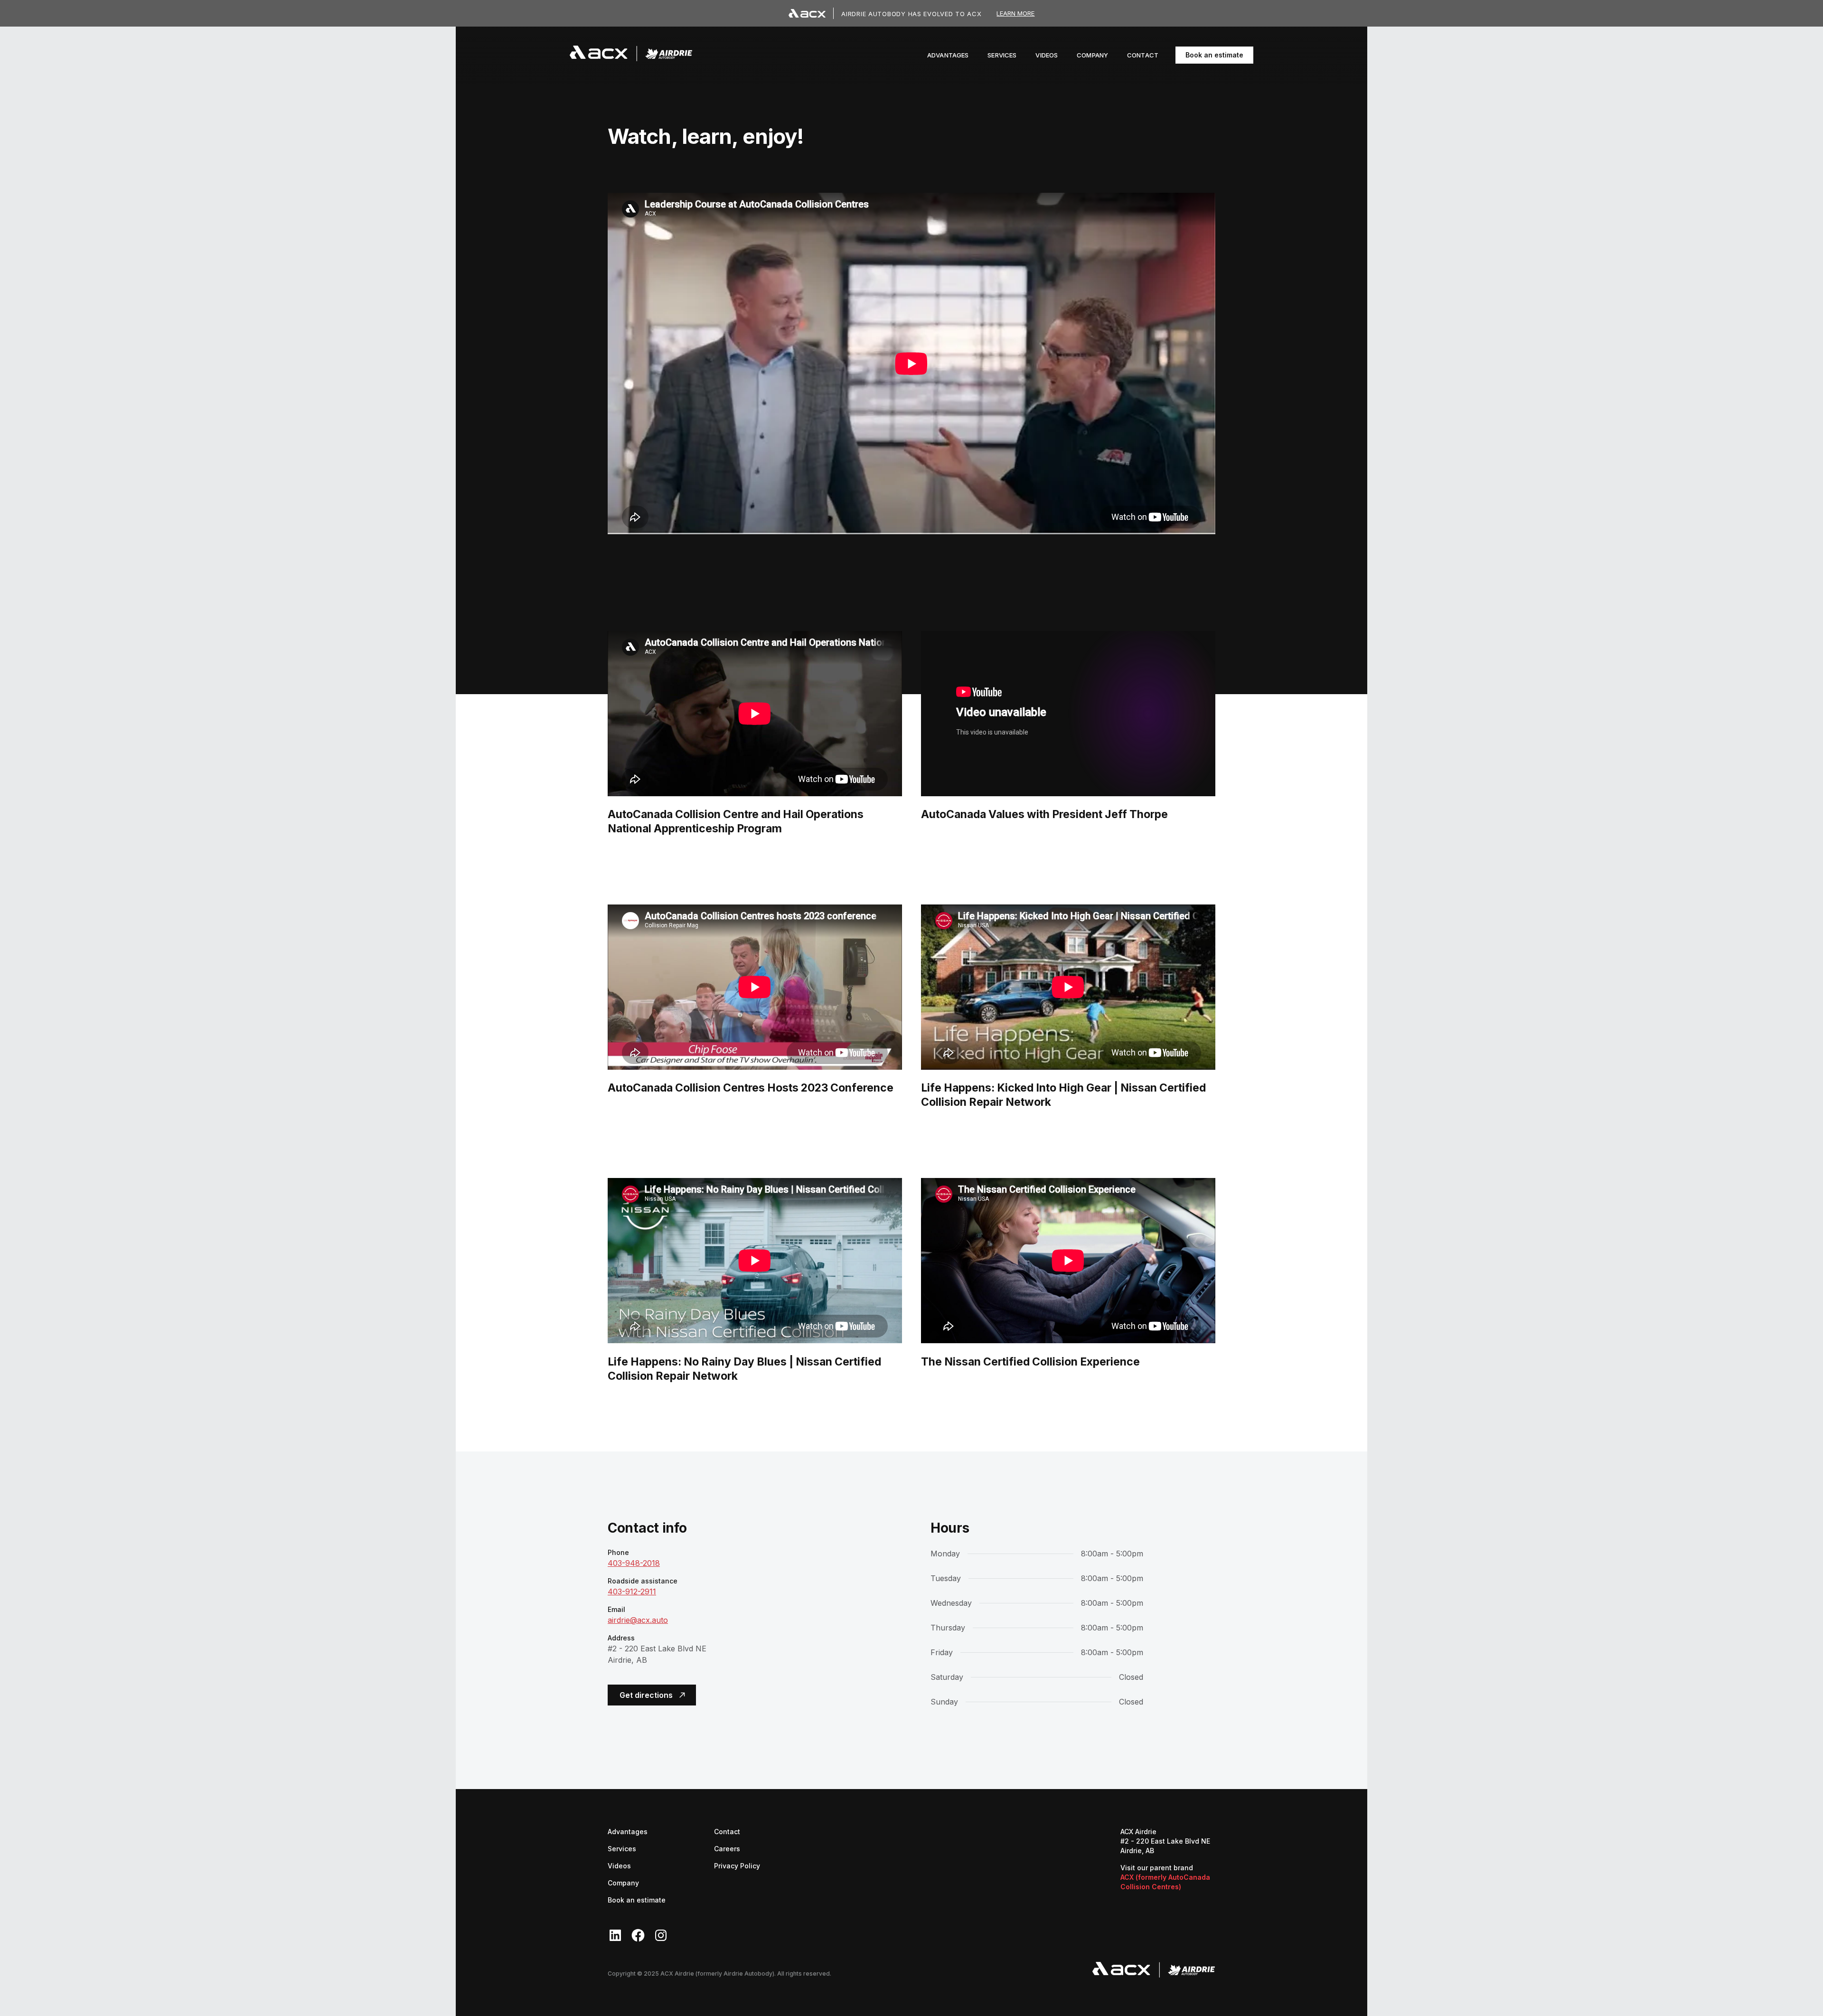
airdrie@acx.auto (638, 1620)
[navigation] (631, 55)
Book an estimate (1214, 55)
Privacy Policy (737, 1866)
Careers (727, 1848)
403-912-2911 (632, 1592)
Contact (727, 1832)
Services (622, 1849)
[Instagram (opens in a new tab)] (661, 1935)
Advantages (628, 1832)
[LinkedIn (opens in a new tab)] (615, 1935)
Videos (619, 1866)
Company (623, 1883)
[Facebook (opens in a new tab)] (638, 1935)
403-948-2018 (634, 1563)
